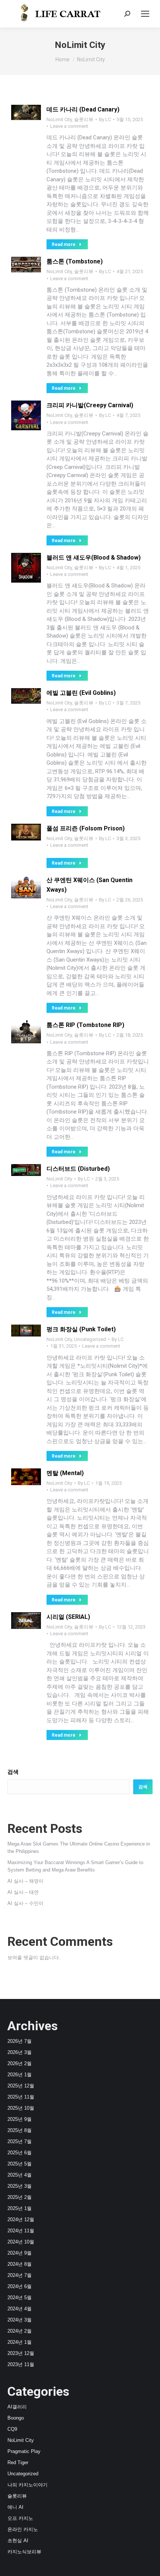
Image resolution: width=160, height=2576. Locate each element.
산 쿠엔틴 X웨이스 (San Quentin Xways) (89, 885)
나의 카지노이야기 (28, 2485)
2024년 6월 (20, 2286)
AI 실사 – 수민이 (25, 1903)
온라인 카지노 (23, 2529)
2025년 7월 (20, 2141)
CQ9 (12, 2429)
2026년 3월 (20, 2052)
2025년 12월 (21, 2086)
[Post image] (26, 112)
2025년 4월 (20, 2175)
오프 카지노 (20, 2518)
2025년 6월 (20, 2153)
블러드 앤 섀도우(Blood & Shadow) (94, 558)
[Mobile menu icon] (145, 14)
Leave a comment (69, 126)
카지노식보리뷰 (24, 2552)
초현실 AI (18, 2541)
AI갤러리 (17, 2407)
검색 (13, 1772)
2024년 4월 (20, 2309)
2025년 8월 (20, 2130)
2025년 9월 (20, 2119)
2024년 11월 (21, 2231)
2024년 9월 (20, 2253)
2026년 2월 (20, 2063)
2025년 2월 (20, 2197)
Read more (64, 244)
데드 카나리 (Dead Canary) (83, 109)
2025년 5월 (20, 2164)
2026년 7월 (20, 2041)
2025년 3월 (20, 2186)
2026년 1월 (20, 2075)
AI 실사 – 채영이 (25, 1881)
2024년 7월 (20, 2275)
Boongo (16, 2418)
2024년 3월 (20, 2320)
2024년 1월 (20, 2342)
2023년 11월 (21, 2364)
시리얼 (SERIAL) (68, 1617)
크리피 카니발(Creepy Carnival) (90, 405)
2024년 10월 (21, 2242)
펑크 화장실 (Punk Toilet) (81, 1329)
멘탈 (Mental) (65, 1473)
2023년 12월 (21, 2353)
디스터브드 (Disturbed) (78, 1169)
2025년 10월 (21, 2108)
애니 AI (15, 2507)
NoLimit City (59, 119)
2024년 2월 (20, 2331)
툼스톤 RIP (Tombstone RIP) (85, 1025)
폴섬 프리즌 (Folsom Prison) (86, 828)
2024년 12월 (21, 2219)
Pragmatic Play (24, 2451)
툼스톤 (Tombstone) (75, 261)
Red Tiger (18, 2462)
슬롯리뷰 (84, 119)
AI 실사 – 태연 (23, 1892)
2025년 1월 (20, 2208)
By (105, 119)
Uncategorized (90, 1339)
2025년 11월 (21, 2097)
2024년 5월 (20, 2298)
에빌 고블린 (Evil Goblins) (81, 693)
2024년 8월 (20, 2264)
